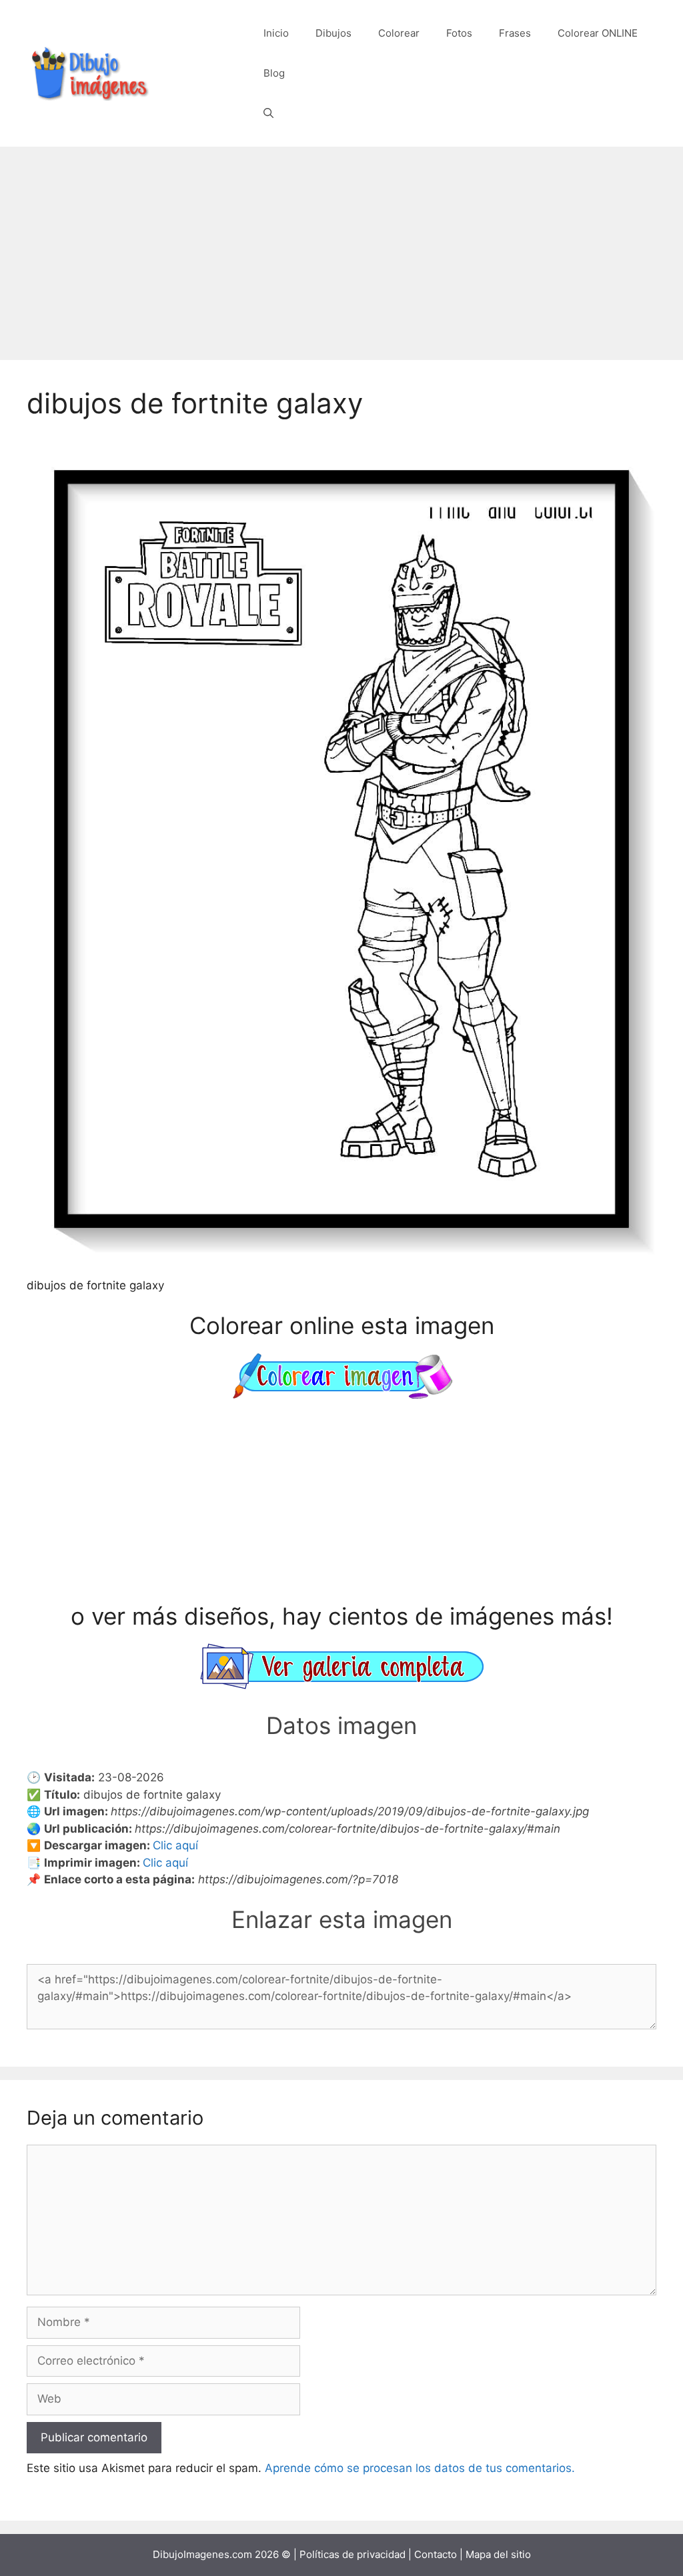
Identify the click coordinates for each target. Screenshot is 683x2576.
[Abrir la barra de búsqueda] (268, 113)
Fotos (459, 33)
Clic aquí (175, 1845)
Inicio (276, 33)
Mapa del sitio (498, 2554)
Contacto (436, 2554)
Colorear (399, 33)
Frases (515, 33)
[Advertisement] (341, 247)
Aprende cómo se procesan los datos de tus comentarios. (420, 2468)
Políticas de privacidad (353, 2554)
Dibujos (333, 33)
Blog (274, 73)
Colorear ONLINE (598, 33)
